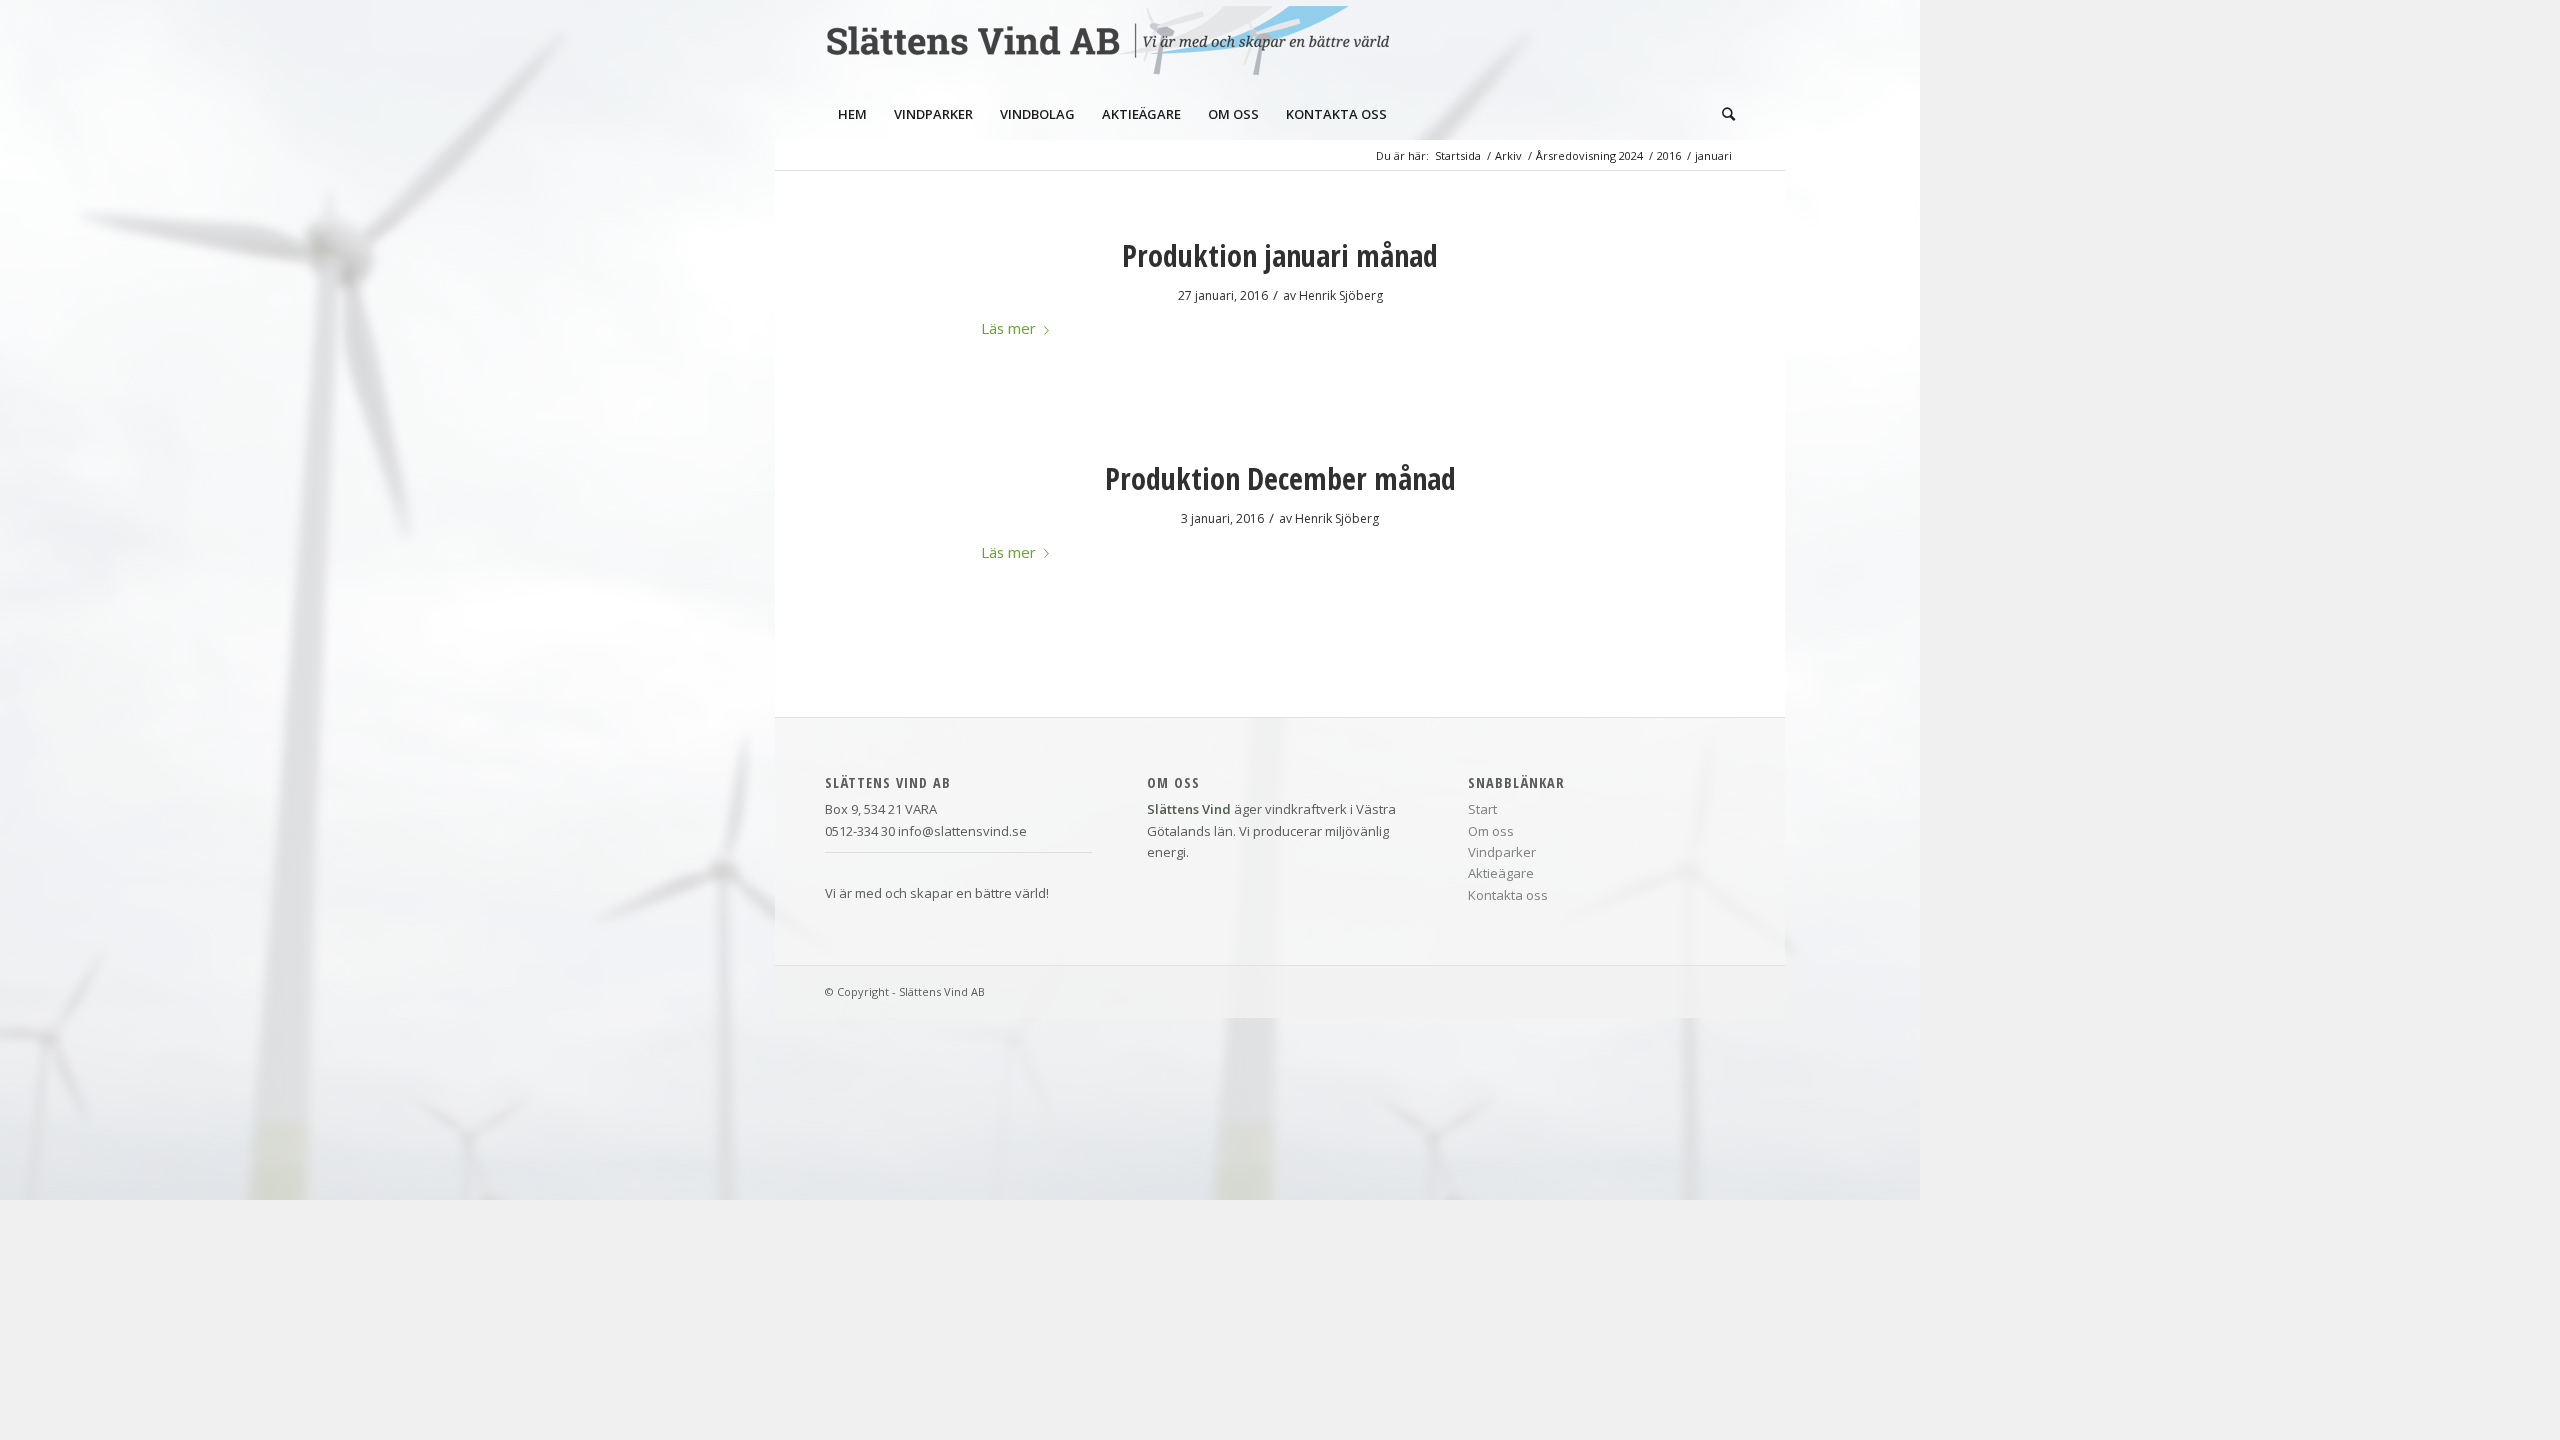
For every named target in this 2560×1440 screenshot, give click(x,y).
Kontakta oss (1508, 895)
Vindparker (1502, 852)
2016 (1669, 155)
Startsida (1458, 155)
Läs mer (1008, 328)
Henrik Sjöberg (1341, 295)
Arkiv (1508, 155)
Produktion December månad (1280, 478)
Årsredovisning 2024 (1589, 155)
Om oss (1491, 831)
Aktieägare (1501, 873)
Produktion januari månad (1280, 255)
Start (1482, 809)
